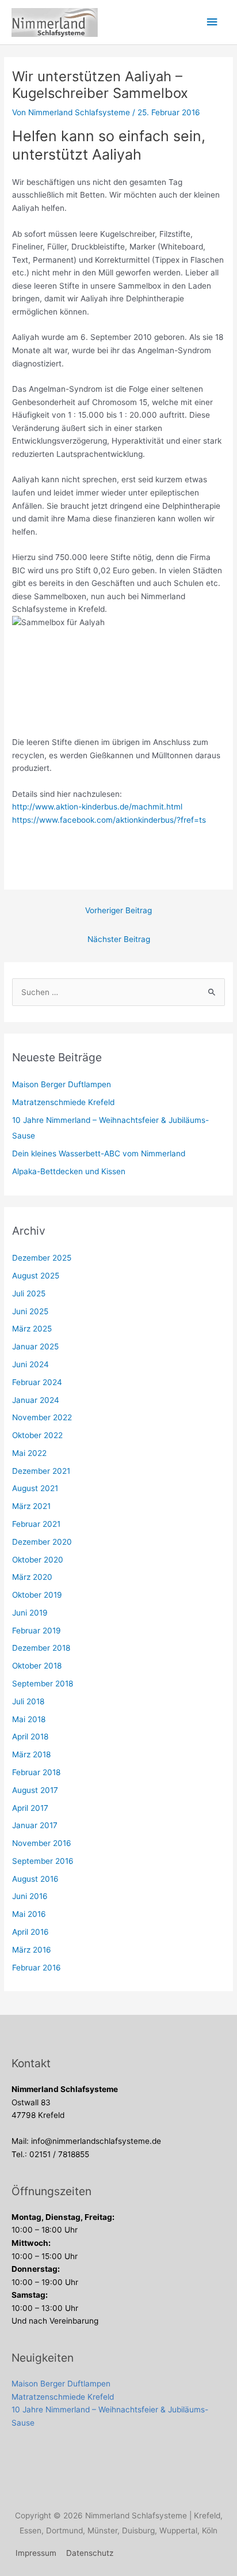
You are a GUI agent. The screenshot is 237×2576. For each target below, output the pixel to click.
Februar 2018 (36, 1772)
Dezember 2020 (42, 1542)
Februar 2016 (37, 1968)
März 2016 (32, 1950)
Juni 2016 (30, 1896)
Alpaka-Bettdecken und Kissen (69, 1171)
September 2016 (43, 1861)
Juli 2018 (28, 1701)
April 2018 (30, 1737)
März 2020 (32, 1577)
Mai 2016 (29, 1914)
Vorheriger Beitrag (118, 910)
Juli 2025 (29, 1293)
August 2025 (36, 1276)
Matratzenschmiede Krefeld (63, 1102)
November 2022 (42, 1417)
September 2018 (43, 1684)
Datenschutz (90, 2553)
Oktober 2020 (38, 1560)
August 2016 (35, 1879)
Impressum (36, 2553)
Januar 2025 (35, 1346)
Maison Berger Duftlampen (62, 1084)
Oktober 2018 (37, 1666)
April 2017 (30, 1808)
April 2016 (30, 1932)
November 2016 (42, 1843)
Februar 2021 (36, 1524)
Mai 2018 (29, 1719)
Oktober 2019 (37, 1595)
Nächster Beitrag (119, 939)
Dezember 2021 (41, 1471)
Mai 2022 (29, 1453)
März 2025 (32, 1329)
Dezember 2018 (41, 1648)
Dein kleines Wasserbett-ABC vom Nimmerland (99, 1153)
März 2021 (31, 1506)
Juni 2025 (30, 1311)
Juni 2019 (30, 1613)
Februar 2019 (37, 1631)
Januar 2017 (35, 1825)
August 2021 (35, 1488)
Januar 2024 (36, 1400)
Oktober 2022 (37, 1435)
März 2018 (31, 1754)
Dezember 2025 (42, 1258)
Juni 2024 (30, 1364)
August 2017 (35, 1790)
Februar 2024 (37, 1382)
